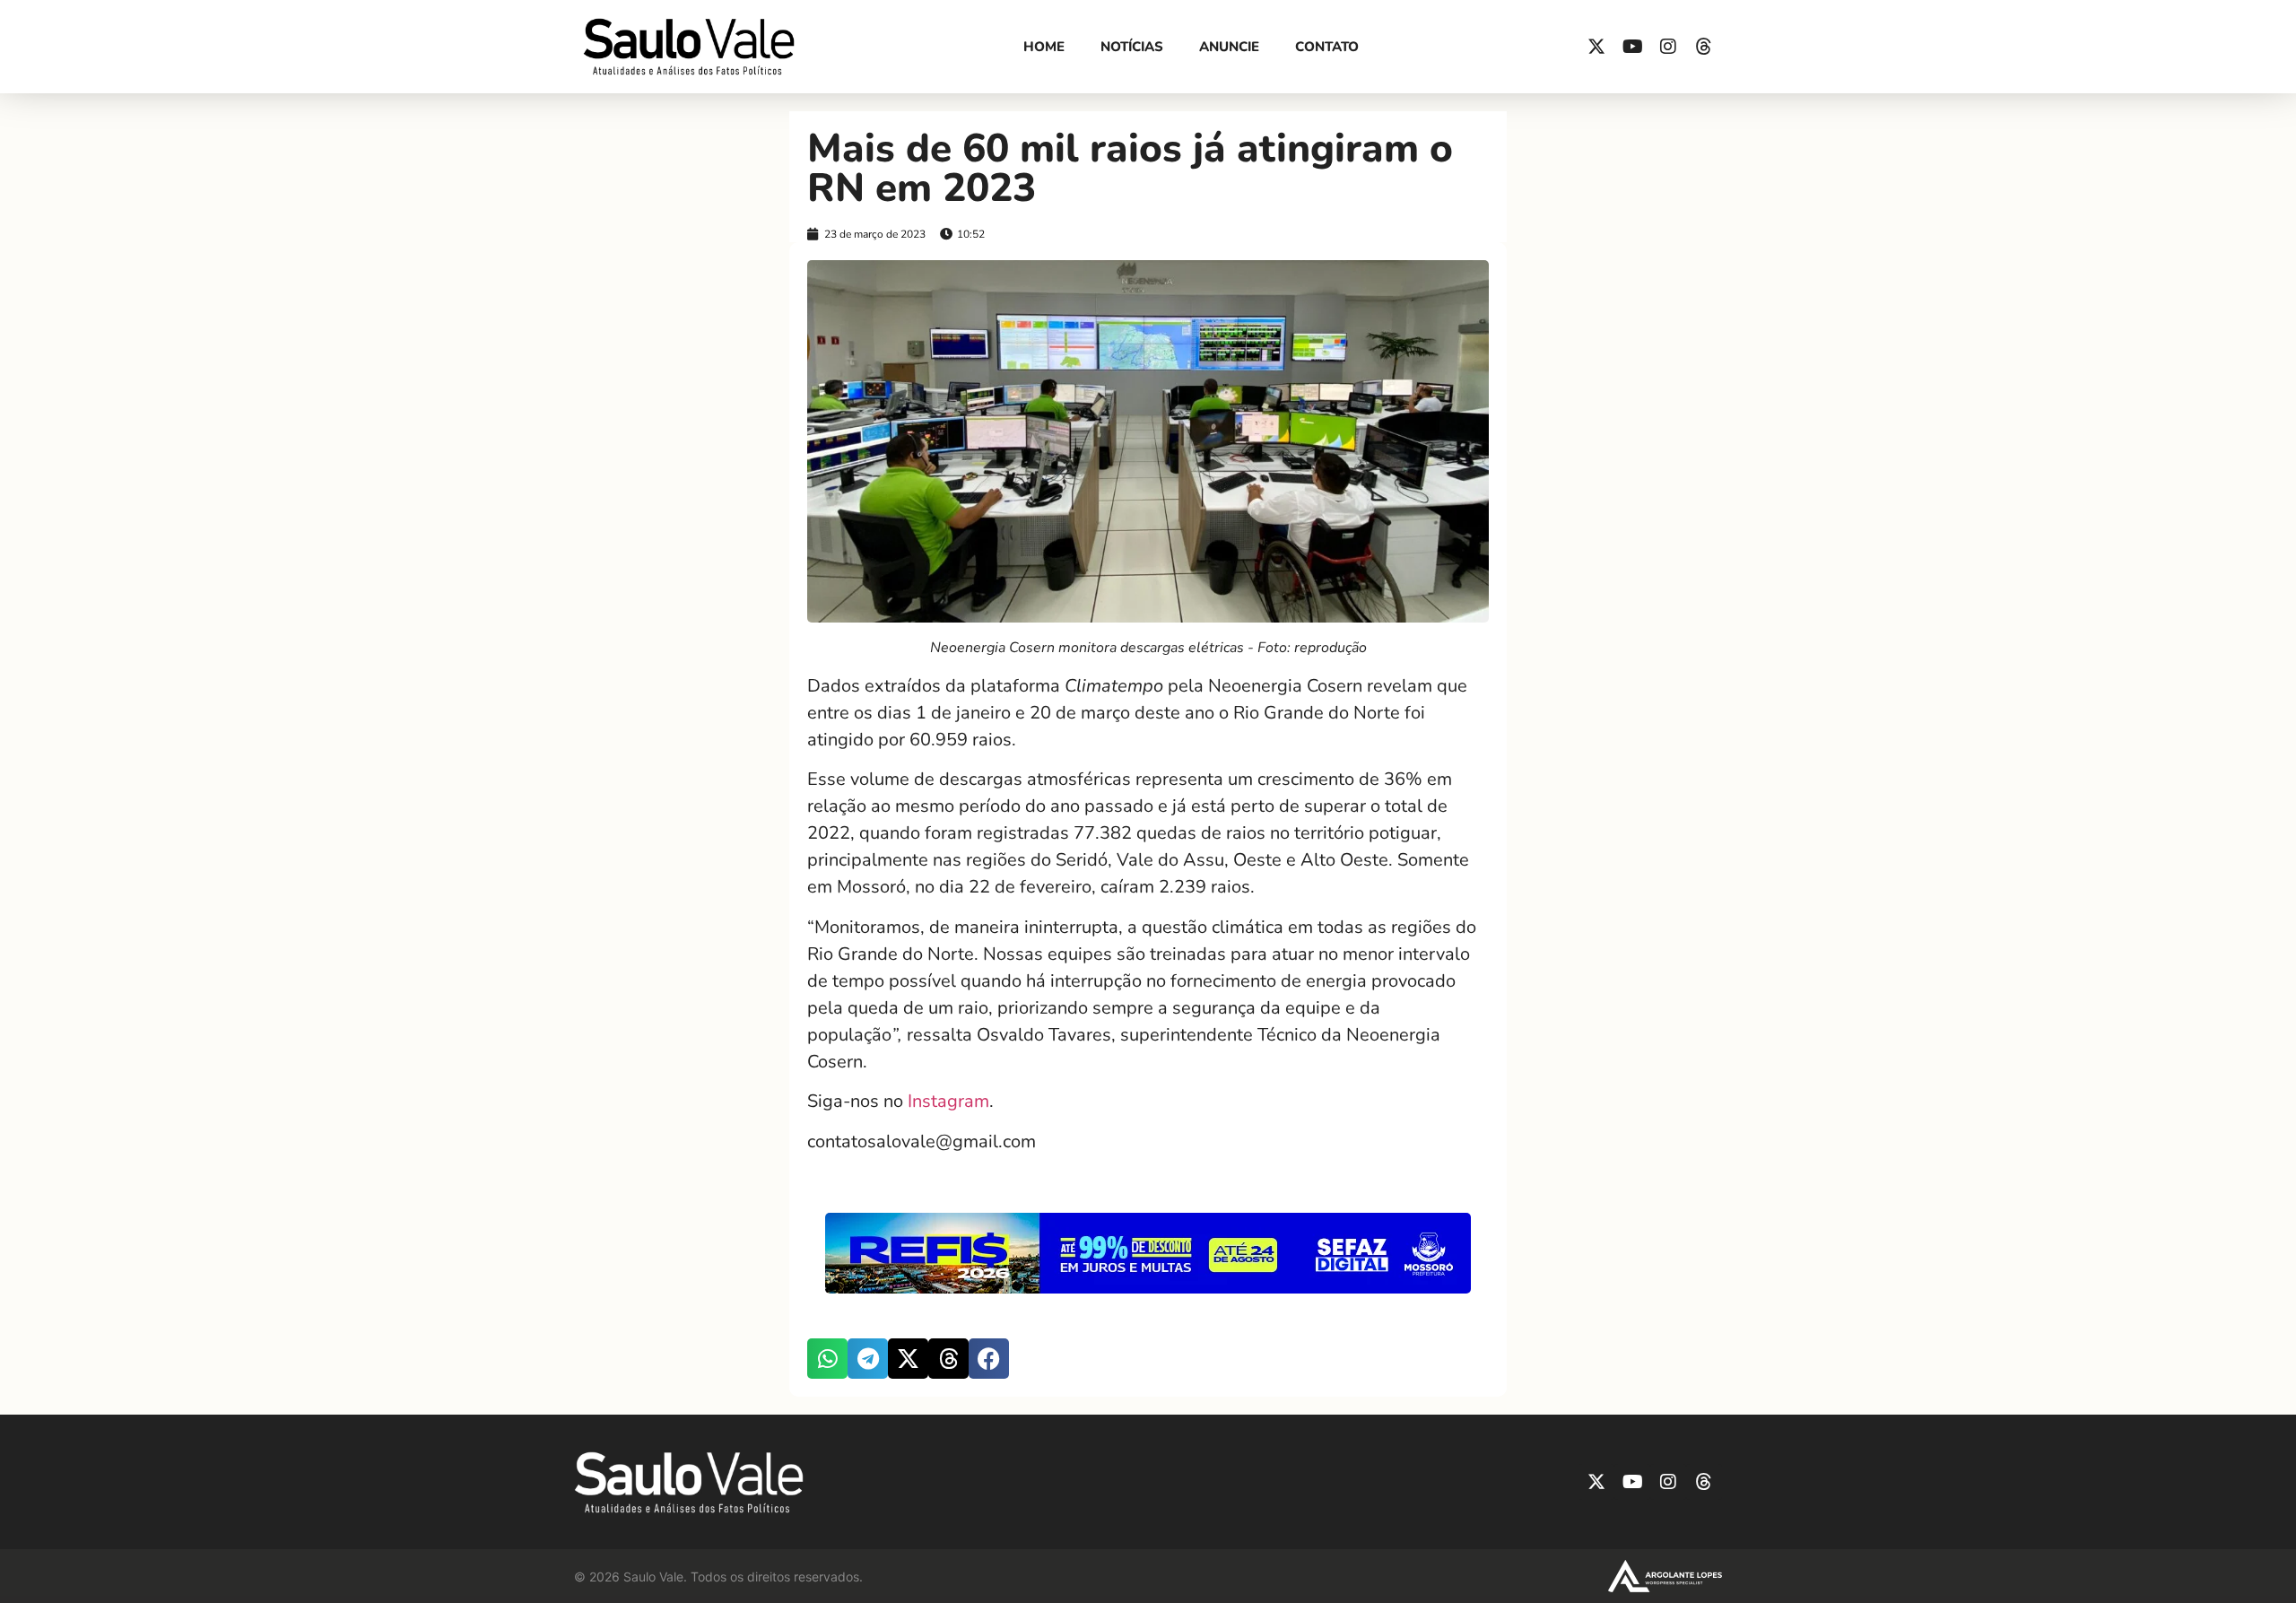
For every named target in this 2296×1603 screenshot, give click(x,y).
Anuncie (1229, 47)
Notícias (1132, 47)
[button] (827, 1359)
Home (1044, 47)
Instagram (946, 1101)
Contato (1327, 47)
